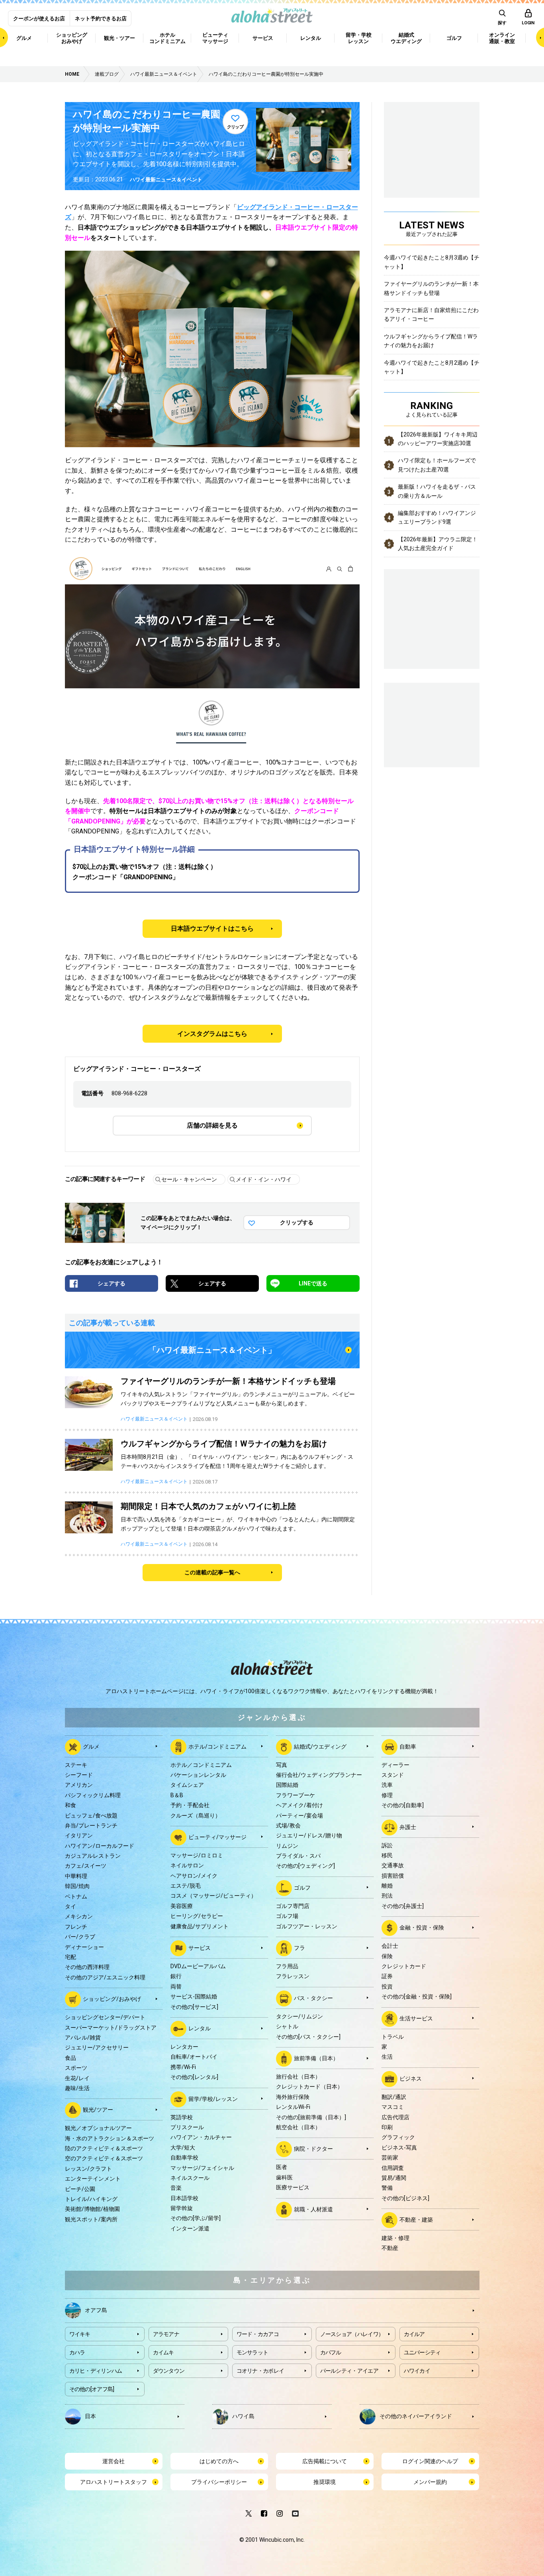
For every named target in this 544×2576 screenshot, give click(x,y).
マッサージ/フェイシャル (202, 2168)
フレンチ (76, 1927)
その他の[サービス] (194, 2007)
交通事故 (393, 1865)
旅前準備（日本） (316, 2058)
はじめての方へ (219, 2461)
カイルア (414, 2334)
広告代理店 (395, 2117)
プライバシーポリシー (219, 2482)
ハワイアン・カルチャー (201, 2137)
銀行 (176, 1976)
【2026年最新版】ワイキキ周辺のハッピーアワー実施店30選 (438, 439)
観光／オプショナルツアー (98, 2128)
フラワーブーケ (295, 1795)
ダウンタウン (169, 2371)
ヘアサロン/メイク (194, 1876)
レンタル (200, 2028)
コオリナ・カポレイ (260, 2371)
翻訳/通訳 (394, 2097)
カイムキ (163, 2352)
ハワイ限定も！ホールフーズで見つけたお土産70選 (437, 465)
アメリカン (79, 1785)
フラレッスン (293, 1976)
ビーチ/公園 (80, 2189)
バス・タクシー (313, 1998)
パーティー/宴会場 (299, 1816)
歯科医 (284, 2177)
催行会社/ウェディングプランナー (319, 1775)
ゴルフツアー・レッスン (307, 1926)
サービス (200, 1948)
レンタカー (184, 2047)
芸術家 (390, 2157)
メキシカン (79, 1916)
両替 (176, 1987)
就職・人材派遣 (313, 2209)
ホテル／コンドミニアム (201, 1765)
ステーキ (76, 1765)
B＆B (177, 1795)
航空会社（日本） (298, 2127)
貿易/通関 (394, 2178)
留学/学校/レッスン (213, 2099)
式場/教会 (288, 1825)
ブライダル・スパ (298, 1856)
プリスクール (187, 2127)
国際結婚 (287, 1785)
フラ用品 (287, 1966)
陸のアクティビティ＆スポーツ (104, 2148)
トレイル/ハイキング (91, 2199)
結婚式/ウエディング (320, 1746)
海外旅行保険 (293, 2097)
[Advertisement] (432, 724)
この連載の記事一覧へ (212, 1572)
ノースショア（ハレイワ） (352, 2334)
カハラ (77, 2352)
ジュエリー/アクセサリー (97, 2047)
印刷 (387, 2127)
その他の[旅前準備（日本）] (311, 2117)
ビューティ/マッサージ (217, 1837)
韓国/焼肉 (77, 1886)
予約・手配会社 (190, 1805)
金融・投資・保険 (422, 1928)
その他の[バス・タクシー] (308, 2037)
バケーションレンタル (198, 1775)
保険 (387, 1956)
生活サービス (416, 2018)
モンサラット (252, 2352)
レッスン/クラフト (88, 2169)
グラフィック (398, 2137)
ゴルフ (302, 1888)
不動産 (390, 2248)
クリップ (235, 127)
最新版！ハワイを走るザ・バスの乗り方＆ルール (437, 491)
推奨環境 (325, 2482)
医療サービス (293, 2187)
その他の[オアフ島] (92, 2389)
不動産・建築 (416, 2220)
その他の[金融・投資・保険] (417, 1996)
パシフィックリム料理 (93, 1795)
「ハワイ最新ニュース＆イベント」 (212, 1350)
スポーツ (76, 2068)
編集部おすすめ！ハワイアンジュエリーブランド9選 (437, 517)
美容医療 (182, 1906)
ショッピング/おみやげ (112, 1999)
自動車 (408, 1746)
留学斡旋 (182, 2208)
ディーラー (395, 1765)
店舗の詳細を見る (212, 1125)
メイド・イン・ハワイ (264, 1179)
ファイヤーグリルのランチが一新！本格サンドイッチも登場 (431, 288)
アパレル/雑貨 (83, 2038)
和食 (70, 1805)
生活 (387, 2057)
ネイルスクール (190, 2178)
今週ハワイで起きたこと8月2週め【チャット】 (432, 367)
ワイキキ (80, 2334)
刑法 (387, 1896)
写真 (282, 1765)
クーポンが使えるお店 (39, 19)
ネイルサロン (187, 1865)
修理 (387, 1795)
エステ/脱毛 (186, 1886)
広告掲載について (325, 2461)
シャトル (287, 2026)
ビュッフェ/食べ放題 (91, 1816)
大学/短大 (183, 2148)
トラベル (393, 2037)
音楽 (176, 2188)
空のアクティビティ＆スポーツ (104, 2158)
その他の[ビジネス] (405, 2198)
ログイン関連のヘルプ (430, 2461)
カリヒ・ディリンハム (96, 2371)
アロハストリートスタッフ (113, 2482)
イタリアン (79, 1835)
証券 (387, 1976)
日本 (90, 2416)
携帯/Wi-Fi (183, 2067)
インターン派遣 (190, 2228)
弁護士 (408, 1827)
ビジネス (411, 2078)
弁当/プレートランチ (91, 1825)
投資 (387, 1987)
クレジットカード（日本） (309, 2087)
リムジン (287, 1846)
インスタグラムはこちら (212, 1034)
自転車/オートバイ (194, 2057)
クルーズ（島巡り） (196, 1816)
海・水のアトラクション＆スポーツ (110, 2138)
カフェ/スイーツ (86, 1866)
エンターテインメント (93, 2179)
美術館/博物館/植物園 (92, 2209)
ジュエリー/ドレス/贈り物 (309, 1835)
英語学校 (182, 2117)
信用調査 (393, 2168)
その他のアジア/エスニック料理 (105, 1977)
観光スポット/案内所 (91, 2219)
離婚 (387, 1886)
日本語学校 (184, 2198)
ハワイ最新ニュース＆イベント (166, 180)
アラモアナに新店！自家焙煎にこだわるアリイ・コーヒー (431, 314)
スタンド (393, 1775)
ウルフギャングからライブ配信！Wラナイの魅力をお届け (431, 341)
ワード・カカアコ (258, 2334)
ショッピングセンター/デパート (105, 2017)
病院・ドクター (313, 2149)
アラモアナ (166, 2334)
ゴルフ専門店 (293, 1906)
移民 (387, 1855)
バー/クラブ (80, 1937)
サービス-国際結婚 (194, 1996)
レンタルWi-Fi (293, 2107)
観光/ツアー (98, 2110)
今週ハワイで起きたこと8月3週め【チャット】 (432, 262)
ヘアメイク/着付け (299, 1805)
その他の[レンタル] (194, 2077)
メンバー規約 (430, 2482)
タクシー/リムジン (299, 2016)
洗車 (387, 1785)
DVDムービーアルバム (198, 1966)
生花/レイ (77, 2078)
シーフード (79, 1775)
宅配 (70, 1957)
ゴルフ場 (287, 1916)
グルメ (91, 1746)
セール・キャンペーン (189, 1179)
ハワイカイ (417, 2371)
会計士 (390, 1946)
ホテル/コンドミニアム (217, 1746)
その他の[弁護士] (403, 1906)
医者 (282, 2167)
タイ (70, 1906)
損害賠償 (393, 1876)
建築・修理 (395, 2238)
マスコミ (393, 2107)
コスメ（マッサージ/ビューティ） (213, 1896)
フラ (299, 1948)
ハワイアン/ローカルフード (100, 1846)
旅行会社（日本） (298, 2077)
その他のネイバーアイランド (416, 2416)
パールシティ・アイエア (349, 2371)
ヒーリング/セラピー (197, 1916)
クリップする (297, 1222)
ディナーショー (84, 1947)
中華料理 (76, 1876)
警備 (387, 2188)
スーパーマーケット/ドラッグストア (111, 2028)
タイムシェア (187, 1785)
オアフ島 (96, 2310)
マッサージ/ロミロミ (197, 1855)
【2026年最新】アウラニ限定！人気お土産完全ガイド (438, 544)
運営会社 (113, 2461)
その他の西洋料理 (87, 1967)
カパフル (331, 2352)
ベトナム (76, 1896)
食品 (70, 2058)
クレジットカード (404, 1966)
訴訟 (387, 1845)
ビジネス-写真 (399, 2148)
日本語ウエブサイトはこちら (212, 928)
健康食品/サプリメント (200, 1926)
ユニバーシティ (422, 2352)
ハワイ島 (243, 2416)
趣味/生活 (77, 2088)
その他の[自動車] (403, 1805)
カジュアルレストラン (93, 1856)
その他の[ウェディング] (305, 1866)
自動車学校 (184, 2157)
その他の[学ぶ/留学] (196, 2218)
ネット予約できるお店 (101, 19)
